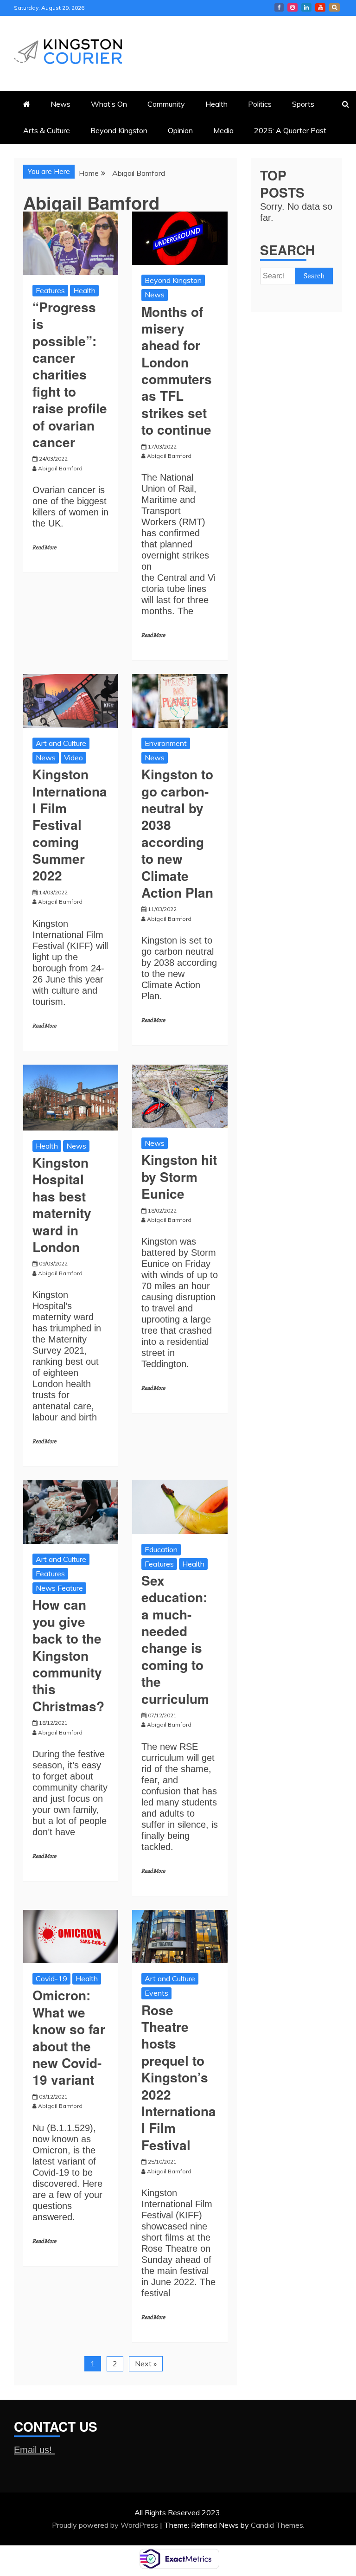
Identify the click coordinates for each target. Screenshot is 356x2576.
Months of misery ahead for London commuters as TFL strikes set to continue (177, 371)
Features (50, 290)
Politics (260, 104)
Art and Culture (61, 743)
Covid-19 (51, 1979)
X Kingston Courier (334, 7)
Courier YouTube (320, 7)
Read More (44, 548)
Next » (146, 2364)
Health (216, 104)
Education (161, 1549)
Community (166, 104)
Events (156, 1993)
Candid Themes (277, 2525)
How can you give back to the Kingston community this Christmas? (68, 1655)
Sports (303, 104)
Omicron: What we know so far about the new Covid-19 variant (69, 2037)
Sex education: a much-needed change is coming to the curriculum (175, 1639)
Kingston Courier (279, 7)
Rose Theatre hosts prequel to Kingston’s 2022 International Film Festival (179, 2077)
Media (223, 130)
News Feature (59, 1588)
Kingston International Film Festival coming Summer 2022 (70, 825)
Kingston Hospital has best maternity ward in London (62, 1204)
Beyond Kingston (119, 130)
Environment (166, 743)
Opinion (180, 130)
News (60, 104)
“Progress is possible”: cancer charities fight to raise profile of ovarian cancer (70, 374)
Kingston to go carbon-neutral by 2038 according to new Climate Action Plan (177, 833)
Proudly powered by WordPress (106, 2525)
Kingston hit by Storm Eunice (179, 1176)
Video (73, 758)
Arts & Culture (47, 130)
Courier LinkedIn (306, 7)
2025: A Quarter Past (290, 130)
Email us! (34, 2450)
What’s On (109, 104)
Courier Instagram (292, 7)
